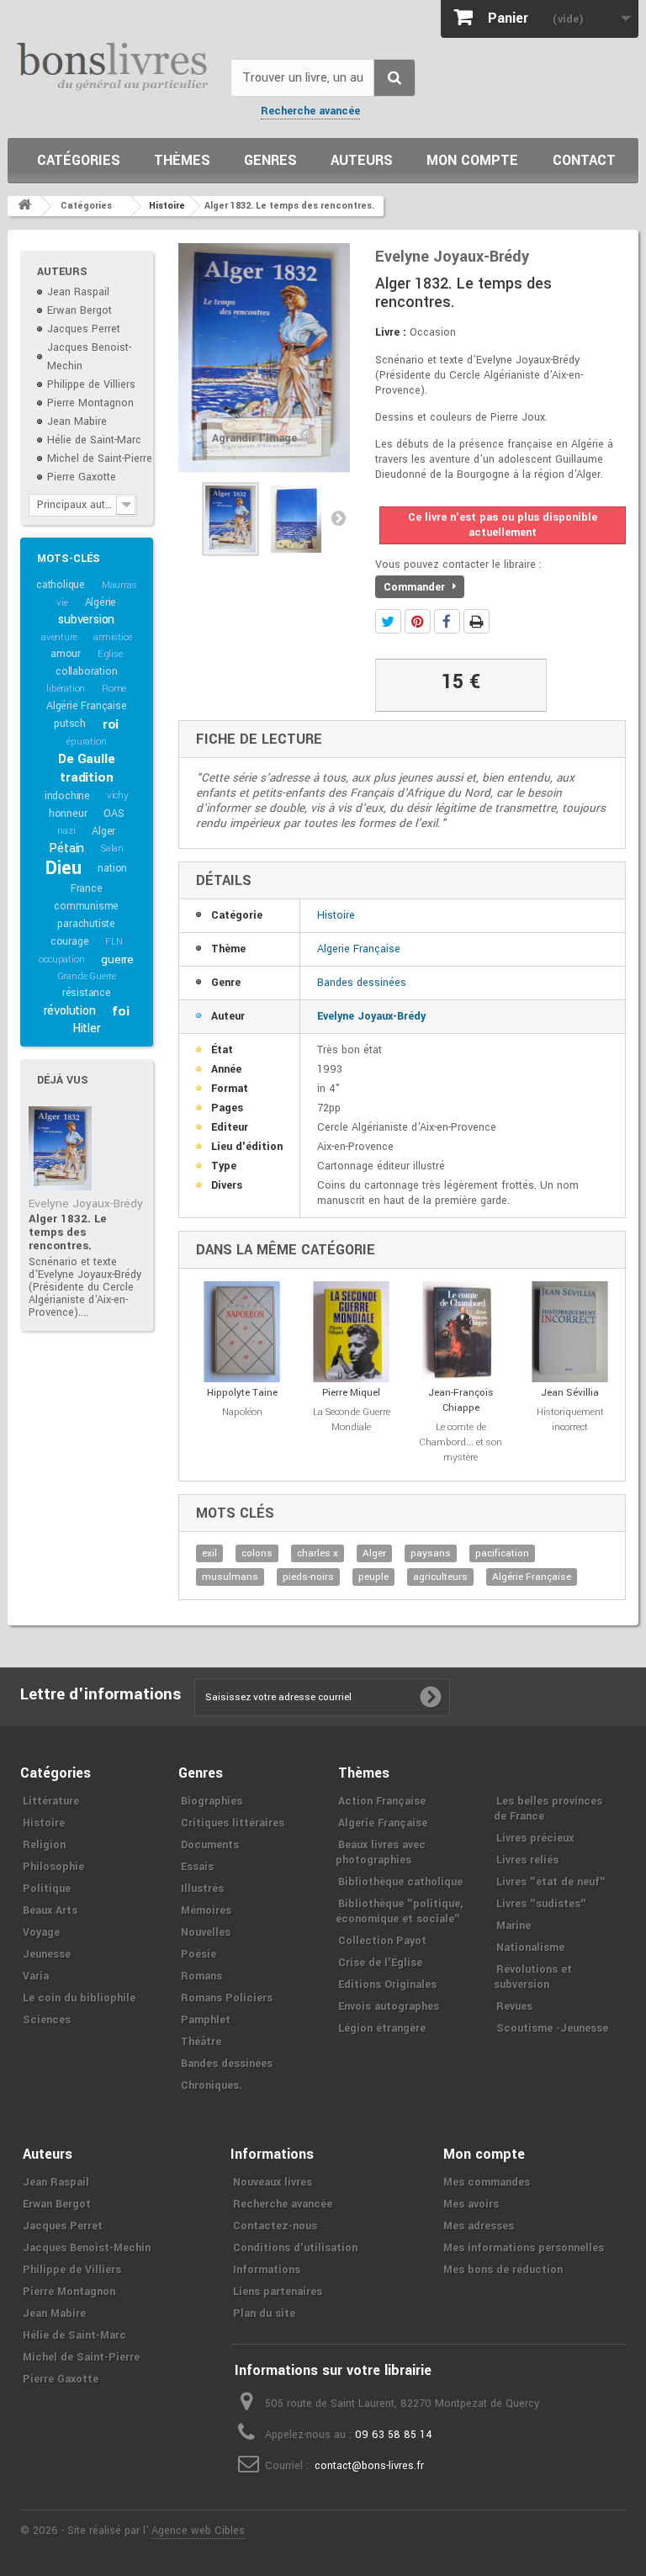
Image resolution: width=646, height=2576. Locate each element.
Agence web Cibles (198, 2531)
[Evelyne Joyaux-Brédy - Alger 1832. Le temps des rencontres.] (60, 1148)
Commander (416, 587)
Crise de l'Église (380, 1963)
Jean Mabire (77, 421)
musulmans (230, 1577)
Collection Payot (382, 1941)
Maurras (119, 585)
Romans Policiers (227, 1998)
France (87, 888)
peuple (373, 1577)
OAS (114, 814)
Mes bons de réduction (503, 2270)
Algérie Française (87, 706)
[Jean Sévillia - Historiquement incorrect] (570, 1332)
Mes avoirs (471, 2204)
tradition (86, 777)
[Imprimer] (477, 621)
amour (66, 654)
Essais (197, 1867)
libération (66, 689)
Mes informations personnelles (524, 2248)
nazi (66, 831)
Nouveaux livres (273, 2182)
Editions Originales (387, 1985)
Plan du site (264, 2314)
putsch (70, 724)
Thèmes (182, 160)
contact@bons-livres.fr (369, 2466)
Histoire (336, 915)
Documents (210, 1845)
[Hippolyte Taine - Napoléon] (242, 1332)
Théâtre (201, 2042)
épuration (86, 742)
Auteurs (362, 160)
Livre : (391, 332)
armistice (112, 637)
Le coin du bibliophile (79, 1998)
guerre (117, 959)
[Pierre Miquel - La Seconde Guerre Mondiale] (352, 1332)
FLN (114, 942)
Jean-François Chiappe (461, 1400)
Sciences (47, 2020)
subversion (86, 620)
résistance (87, 993)
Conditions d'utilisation (295, 2248)
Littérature (51, 1801)
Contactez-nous (275, 2226)
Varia (36, 1976)
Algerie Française (359, 949)
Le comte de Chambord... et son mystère (461, 1442)
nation (112, 868)
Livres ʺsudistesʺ (541, 1904)
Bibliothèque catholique (400, 1882)
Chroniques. (212, 2086)
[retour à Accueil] (24, 206)
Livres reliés (527, 1860)
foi (120, 1011)
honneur (68, 814)
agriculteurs (440, 1577)
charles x (318, 1553)
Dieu (63, 868)
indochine (67, 796)
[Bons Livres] (113, 65)
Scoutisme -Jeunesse (552, 2028)
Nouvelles (206, 1932)
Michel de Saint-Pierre (100, 458)
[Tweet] (388, 621)
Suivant (338, 517)
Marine (514, 1926)
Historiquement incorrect (570, 1420)
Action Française (382, 1801)
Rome (114, 689)
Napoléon (242, 1412)
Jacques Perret (84, 329)
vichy (118, 795)
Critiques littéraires (233, 1823)
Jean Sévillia (570, 1393)
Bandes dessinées (362, 983)
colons (257, 1553)
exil (209, 1553)
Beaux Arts (50, 1911)
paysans (431, 1553)
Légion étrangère (382, 2028)
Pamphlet (206, 2020)
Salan (112, 848)
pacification (502, 1553)
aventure (59, 637)
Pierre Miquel (351, 1393)
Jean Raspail (78, 292)
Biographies (212, 1801)
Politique (47, 1889)
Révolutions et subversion (533, 1977)
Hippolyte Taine (242, 1393)
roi (111, 724)
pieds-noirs (308, 1577)
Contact (584, 160)
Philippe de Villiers (91, 384)
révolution (70, 1011)
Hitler (87, 1028)
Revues (514, 2006)
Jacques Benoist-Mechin (87, 2248)
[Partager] (447, 621)
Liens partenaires (278, 2292)
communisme (86, 906)
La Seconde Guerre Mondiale (352, 1420)
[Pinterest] (418, 621)
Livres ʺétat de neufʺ (551, 1882)
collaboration (86, 671)
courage (70, 941)
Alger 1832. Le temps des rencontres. (68, 1232)
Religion (44, 1845)
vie (62, 603)
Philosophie (53, 1867)
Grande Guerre (87, 976)
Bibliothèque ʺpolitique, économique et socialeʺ (399, 1911)
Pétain (66, 848)
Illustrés (202, 1889)
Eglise (110, 654)
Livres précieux (535, 1838)
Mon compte (472, 160)
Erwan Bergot (79, 310)
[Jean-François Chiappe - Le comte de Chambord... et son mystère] (461, 1332)
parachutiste (86, 924)
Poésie (199, 1954)
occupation (61, 959)
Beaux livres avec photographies (381, 1852)
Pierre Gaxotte (82, 477)
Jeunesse (47, 1954)
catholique (61, 585)
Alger (103, 831)
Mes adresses (479, 2226)
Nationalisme (530, 1948)
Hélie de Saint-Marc (94, 440)
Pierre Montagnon (90, 403)
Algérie (101, 602)
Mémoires (206, 1911)
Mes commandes (487, 2182)
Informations (267, 2270)
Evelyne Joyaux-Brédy (86, 1203)
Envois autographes (389, 2006)
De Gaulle (86, 759)
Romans (201, 1976)
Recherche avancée (310, 111)
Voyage (41, 1932)
